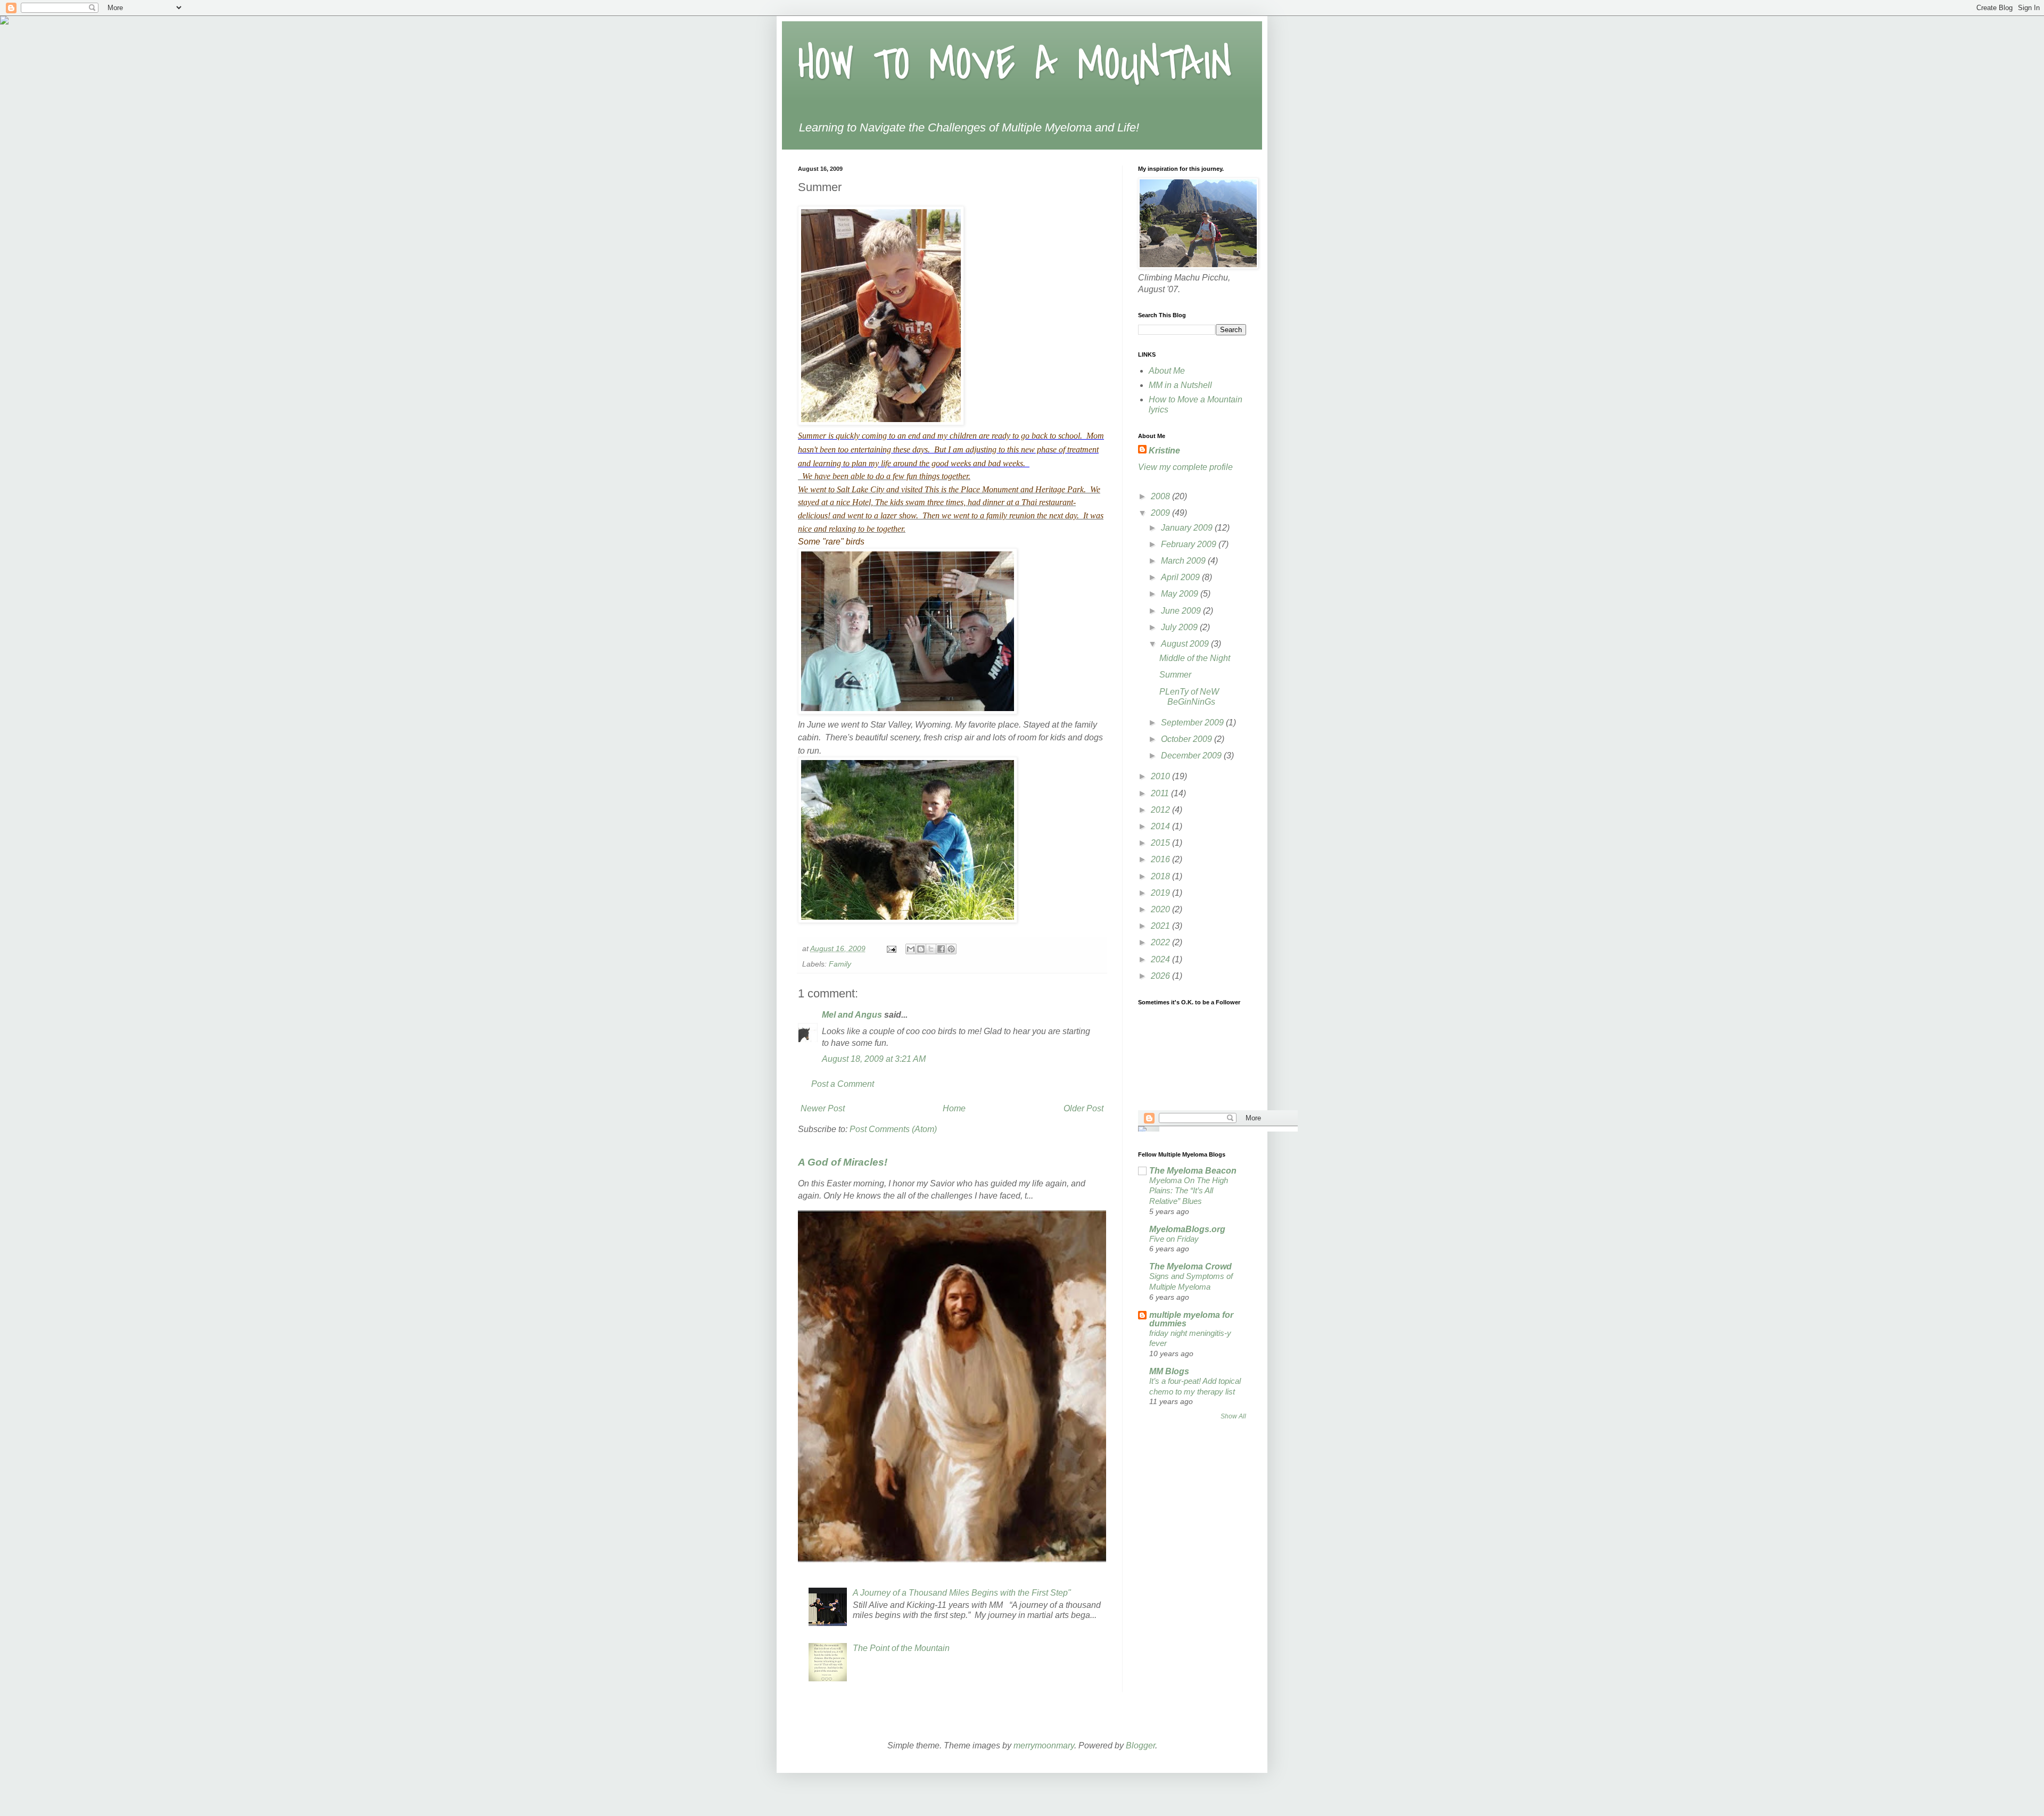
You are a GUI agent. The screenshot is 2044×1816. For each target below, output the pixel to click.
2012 (1161, 810)
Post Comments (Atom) (893, 1129)
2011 (1161, 793)
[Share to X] (931, 949)
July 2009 (1180, 627)
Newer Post (823, 1108)
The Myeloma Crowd (1190, 1266)
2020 (1161, 909)
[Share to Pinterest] (951, 949)
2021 (1161, 926)
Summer (1175, 675)
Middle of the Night (1195, 658)
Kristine (1164, 451)
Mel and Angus (852, 1015)
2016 (1161, 859)
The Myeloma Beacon (1193, 1171)
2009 (1161, 513)
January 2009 (1188, 528)
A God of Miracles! (843, 1162)
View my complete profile (1185, 467)
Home (954, 1108)
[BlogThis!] (921, 949)
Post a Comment (843, 1084)
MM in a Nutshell (1180, 385)
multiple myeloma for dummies (1191, 1319)
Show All (1233, 1416)
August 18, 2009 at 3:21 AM (874, 1059)
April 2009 (1181, 577)
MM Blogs (1169, 1371)
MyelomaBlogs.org (1187, 1229)
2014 (1161, 826)
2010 (1161, 776)
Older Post (1083, 1108)
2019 (1161, 893)
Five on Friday (1174, 1239)
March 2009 (1184, 561)
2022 (1161, 942)
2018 (1161, 876)
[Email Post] (891, 948)
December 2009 (1192, 756)
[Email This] (911, 949)
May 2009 (1181, 594)
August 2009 (1186, 644)
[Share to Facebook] (941, 949)
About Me (1167, 371)
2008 (1161, 496)
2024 (1161, 959)
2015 (1161, 843)
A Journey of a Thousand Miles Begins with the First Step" (962, 1593)
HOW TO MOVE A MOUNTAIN (1015, 65)
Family (840, 964)
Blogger (1140, 1745)
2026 (1161, 976)
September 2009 (1193, 723)
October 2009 (1188, 739)
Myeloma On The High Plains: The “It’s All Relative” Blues (1189, 1191)
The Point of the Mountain (901, 1648)
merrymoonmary (1044, 1745)
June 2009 (1182, 611)
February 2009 (1190, 544)
